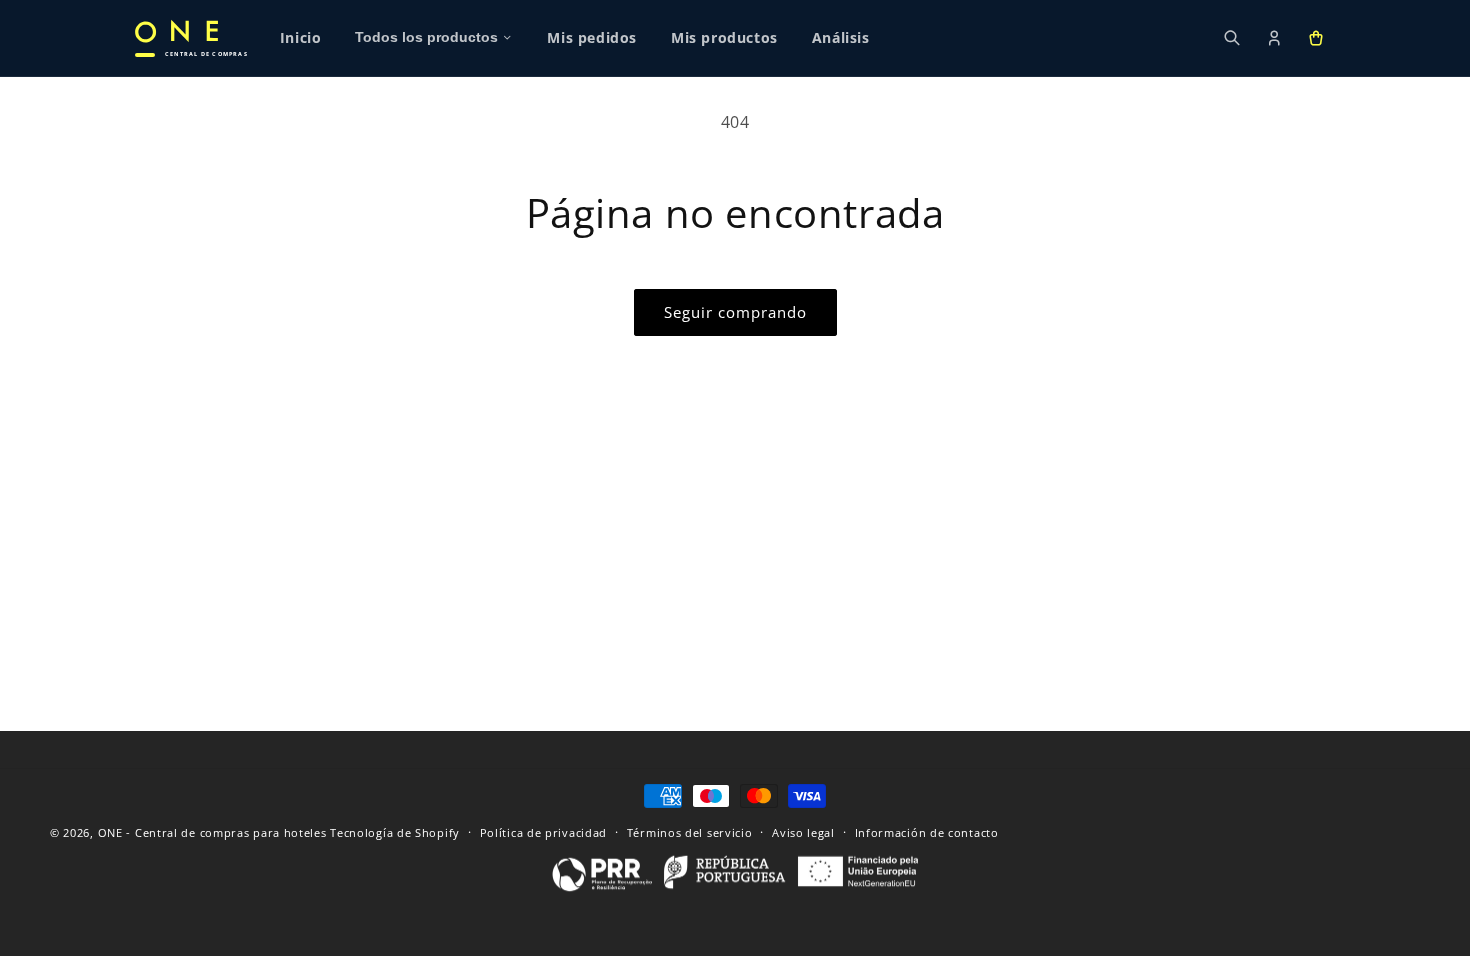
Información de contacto (927, 832)
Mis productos (724, 38)
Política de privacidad (543, 832)
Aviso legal (803, 832)
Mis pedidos (592, 38)
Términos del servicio (690, 832)
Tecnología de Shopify (395, 832)
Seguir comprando (735, 312)
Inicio (301, 38)
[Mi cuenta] (1274, 38)
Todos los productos (426, 37)
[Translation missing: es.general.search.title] (1232, 38)
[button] (1316, 38)
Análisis (841, 38)
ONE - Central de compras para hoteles (212, 832)
